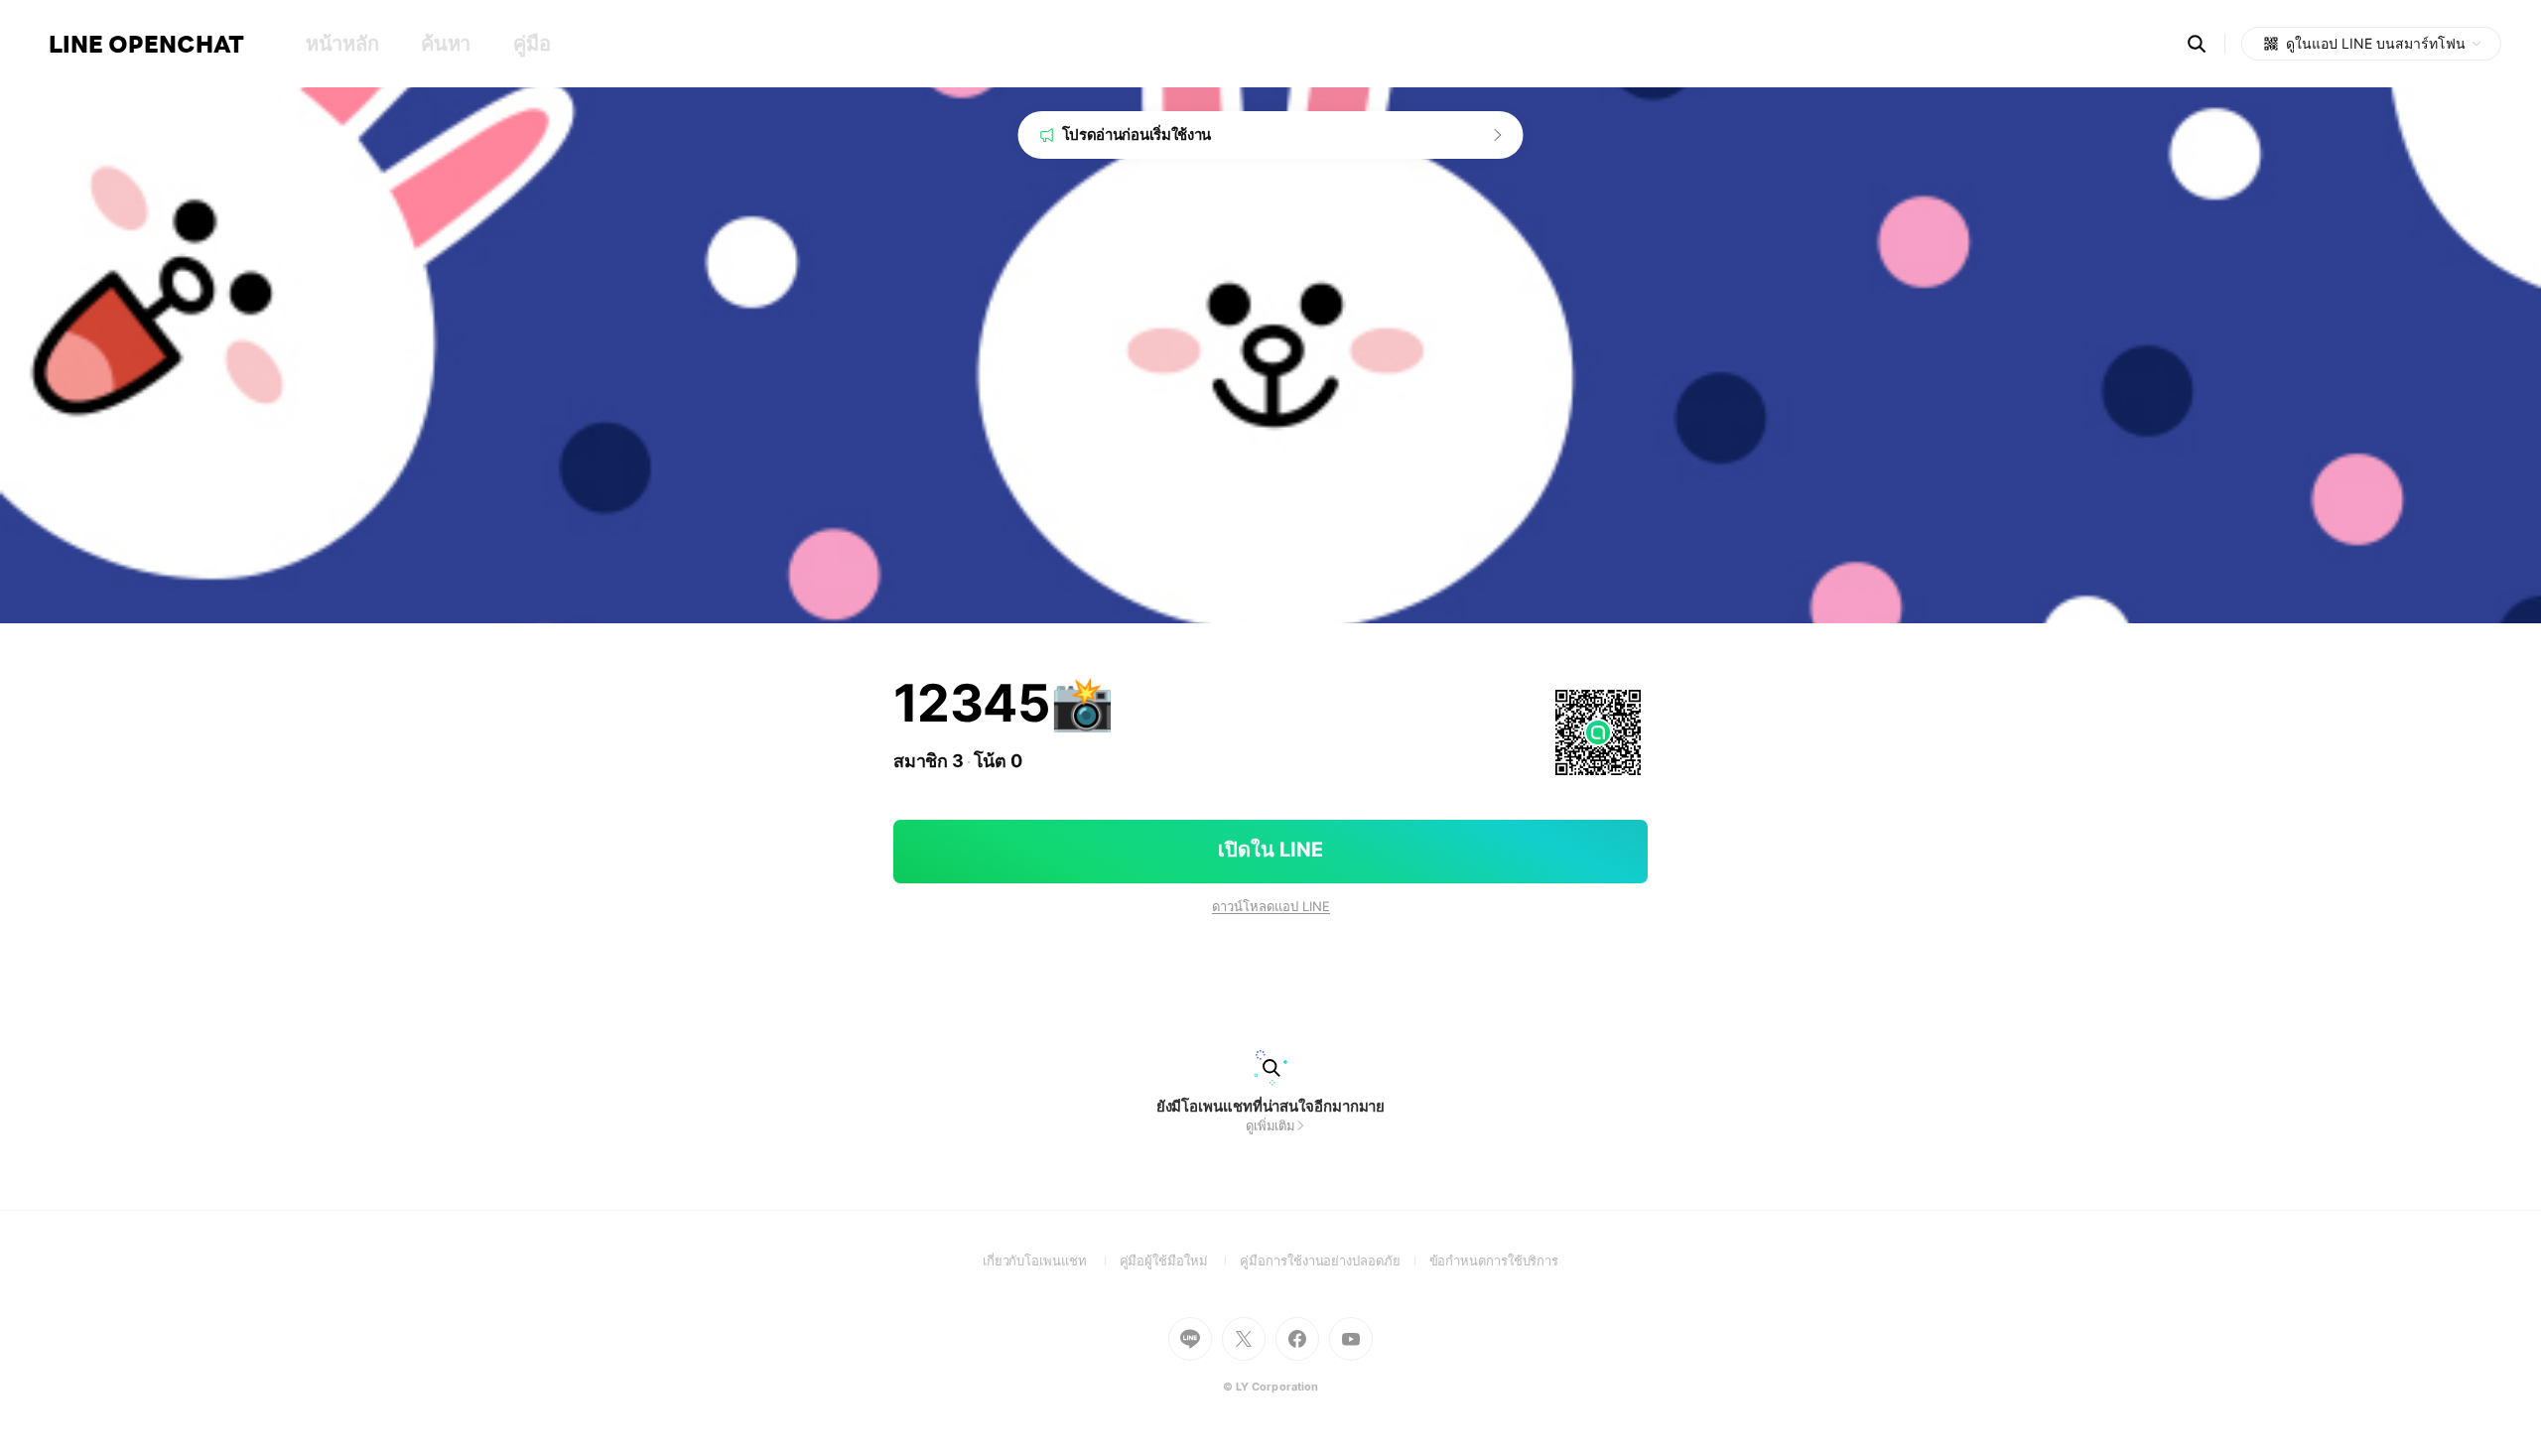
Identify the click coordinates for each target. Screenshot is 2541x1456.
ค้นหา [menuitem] (446, 44)
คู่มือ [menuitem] (532, 44)
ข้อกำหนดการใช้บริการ (1494, 1260)
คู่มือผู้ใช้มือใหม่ (1180, 1260)
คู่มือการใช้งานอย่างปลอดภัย (1334, 1260)
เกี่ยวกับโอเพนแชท (1051, 1260)
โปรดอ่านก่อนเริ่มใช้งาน (1137, 134)
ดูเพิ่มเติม (1270, 1125)
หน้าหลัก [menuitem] (342, 44)
